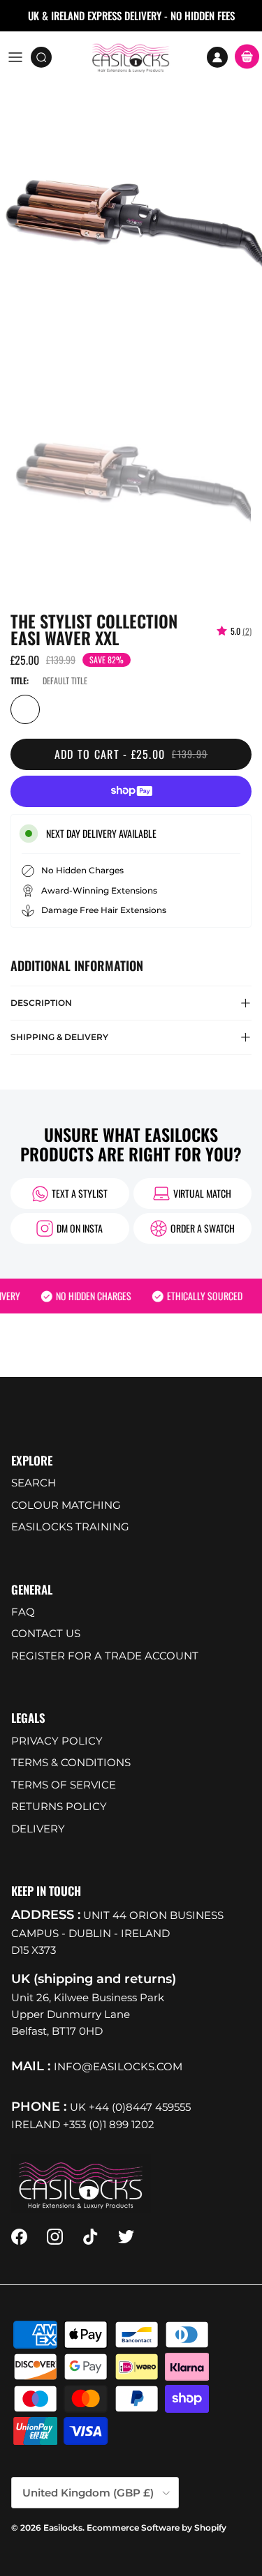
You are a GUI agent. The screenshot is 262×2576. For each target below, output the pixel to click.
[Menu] (15, 57)
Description (41, 1003)
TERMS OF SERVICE (64, 1785)
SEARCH (34, 1483)
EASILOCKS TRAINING (70, 1527)
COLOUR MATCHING (66, 1505)
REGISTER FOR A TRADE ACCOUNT (105, 1656)
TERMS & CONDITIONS (71, 1762)
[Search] (46, 57)
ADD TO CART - (131, 754)
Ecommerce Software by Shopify (157, 2528)
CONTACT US (46, 1633)
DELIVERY (38, 1829)
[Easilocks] (131, 57)
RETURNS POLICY (59, 1806)
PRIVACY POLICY (57, 1741)
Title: (20, 680)
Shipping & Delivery (59, 1037)
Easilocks (63, 2528)
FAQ (23, 1612)
